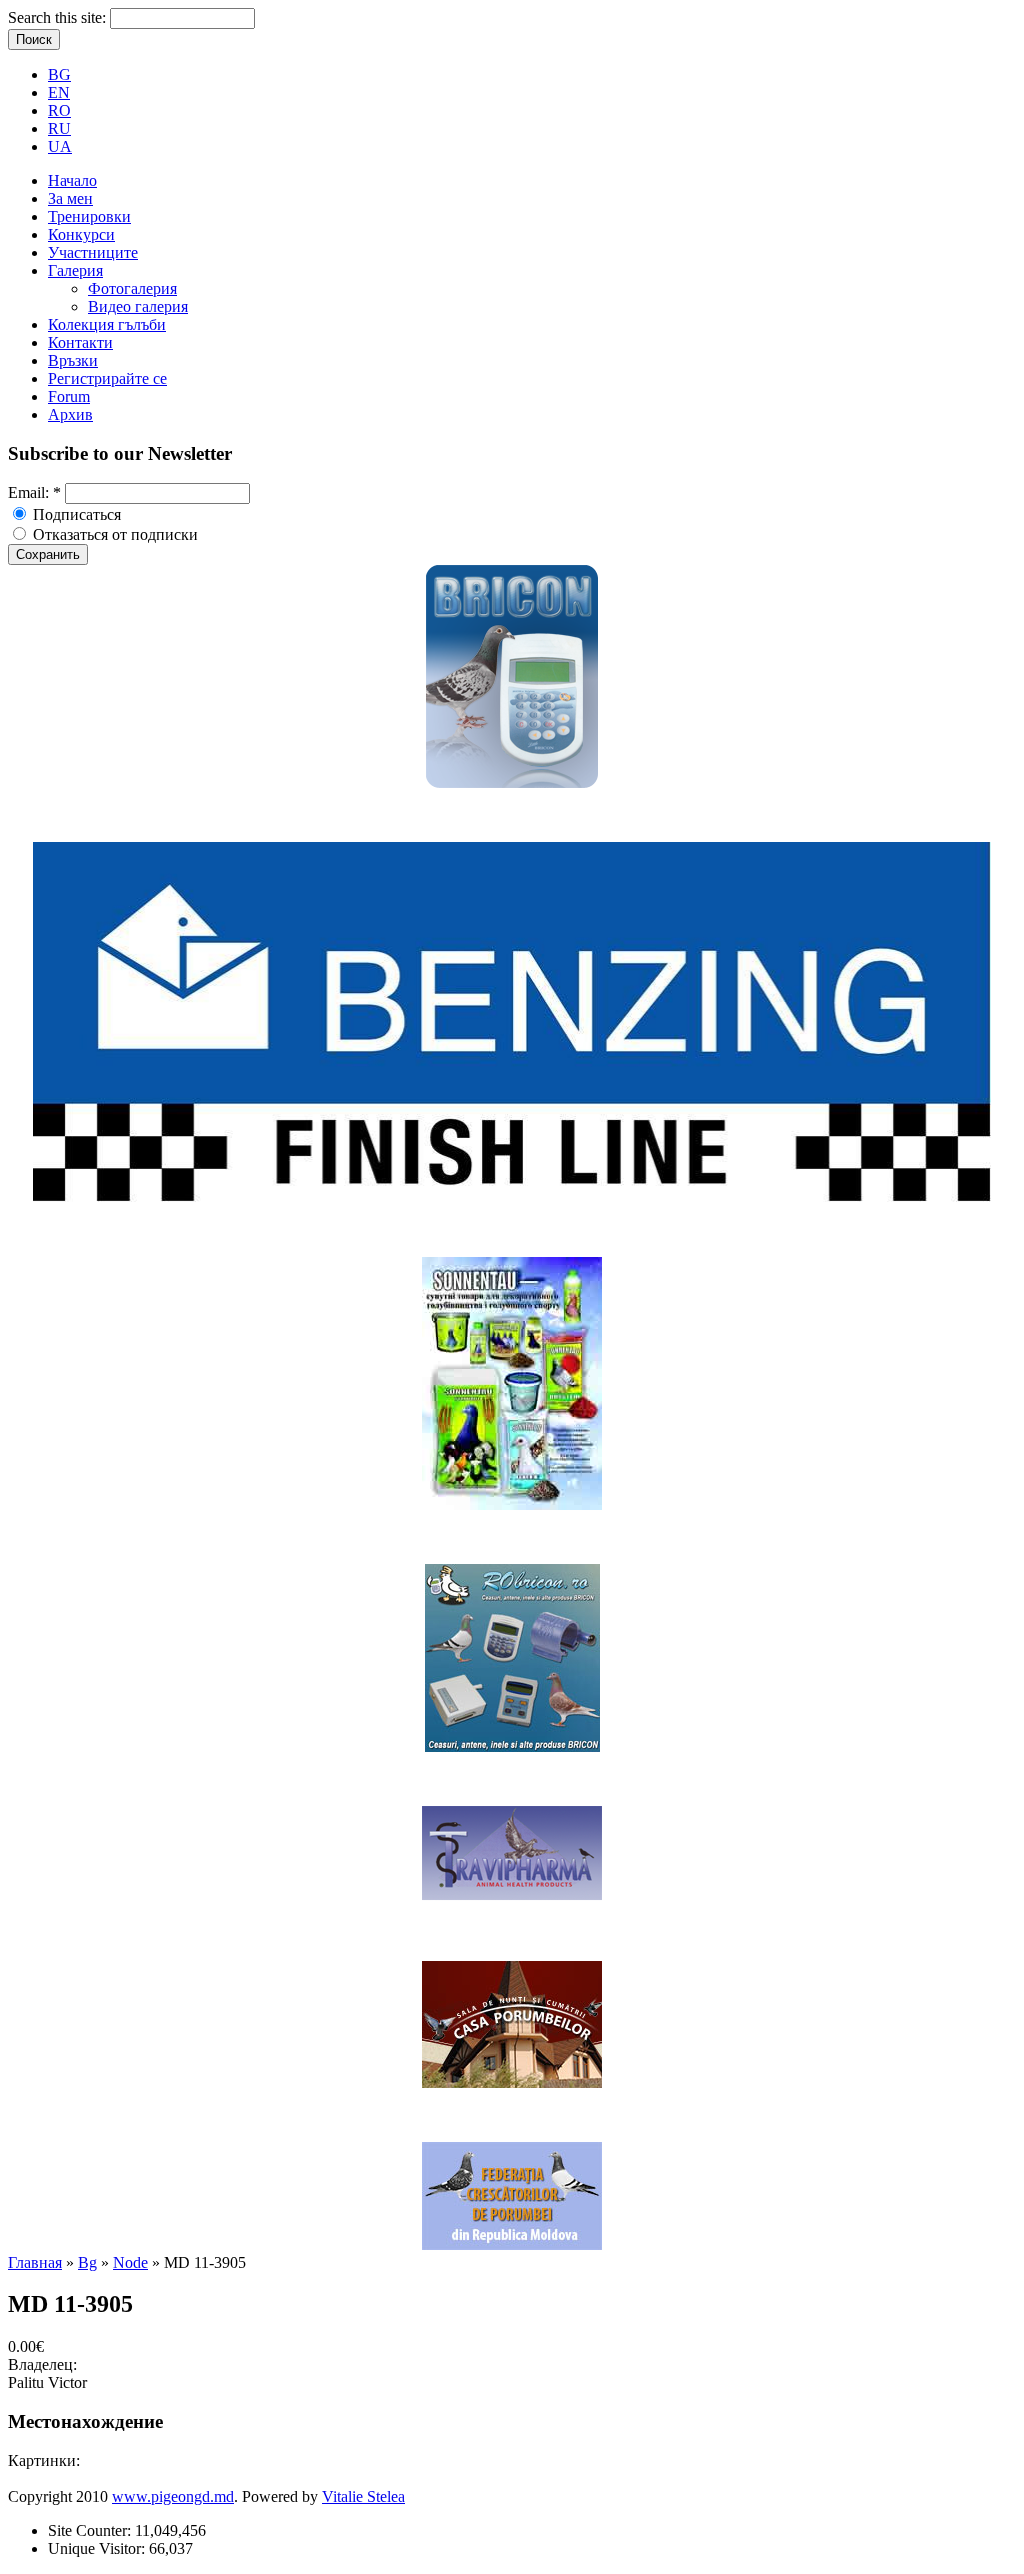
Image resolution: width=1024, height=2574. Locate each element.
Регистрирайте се (107, 378)
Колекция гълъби (107, 324)
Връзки (73, 360)
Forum (69, 396)
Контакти (80, 342)
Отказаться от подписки (113, 534)
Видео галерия (138, 306)
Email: (34, 492)
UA (60, 146)
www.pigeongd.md (173, 2496)
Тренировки (89, 216)
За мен (70, 198)
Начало (72, 180)
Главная (35, 2262)
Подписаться (75, 514)
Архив (70, 414)
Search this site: (59, 17)
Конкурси (81, 234)
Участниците (93, 252)
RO (59, 110)
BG (59, 74)
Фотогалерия (132, 288)
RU (59, 128)
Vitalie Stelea (363, 2496)
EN (59, 92)
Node (130, 2262)
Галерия (75, 270)
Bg (87, 2262)
